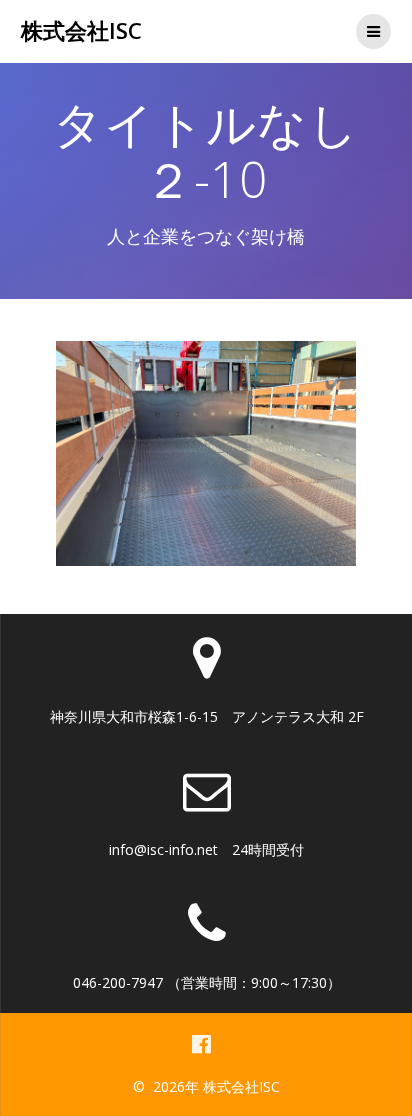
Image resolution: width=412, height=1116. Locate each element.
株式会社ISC (81, 31)
